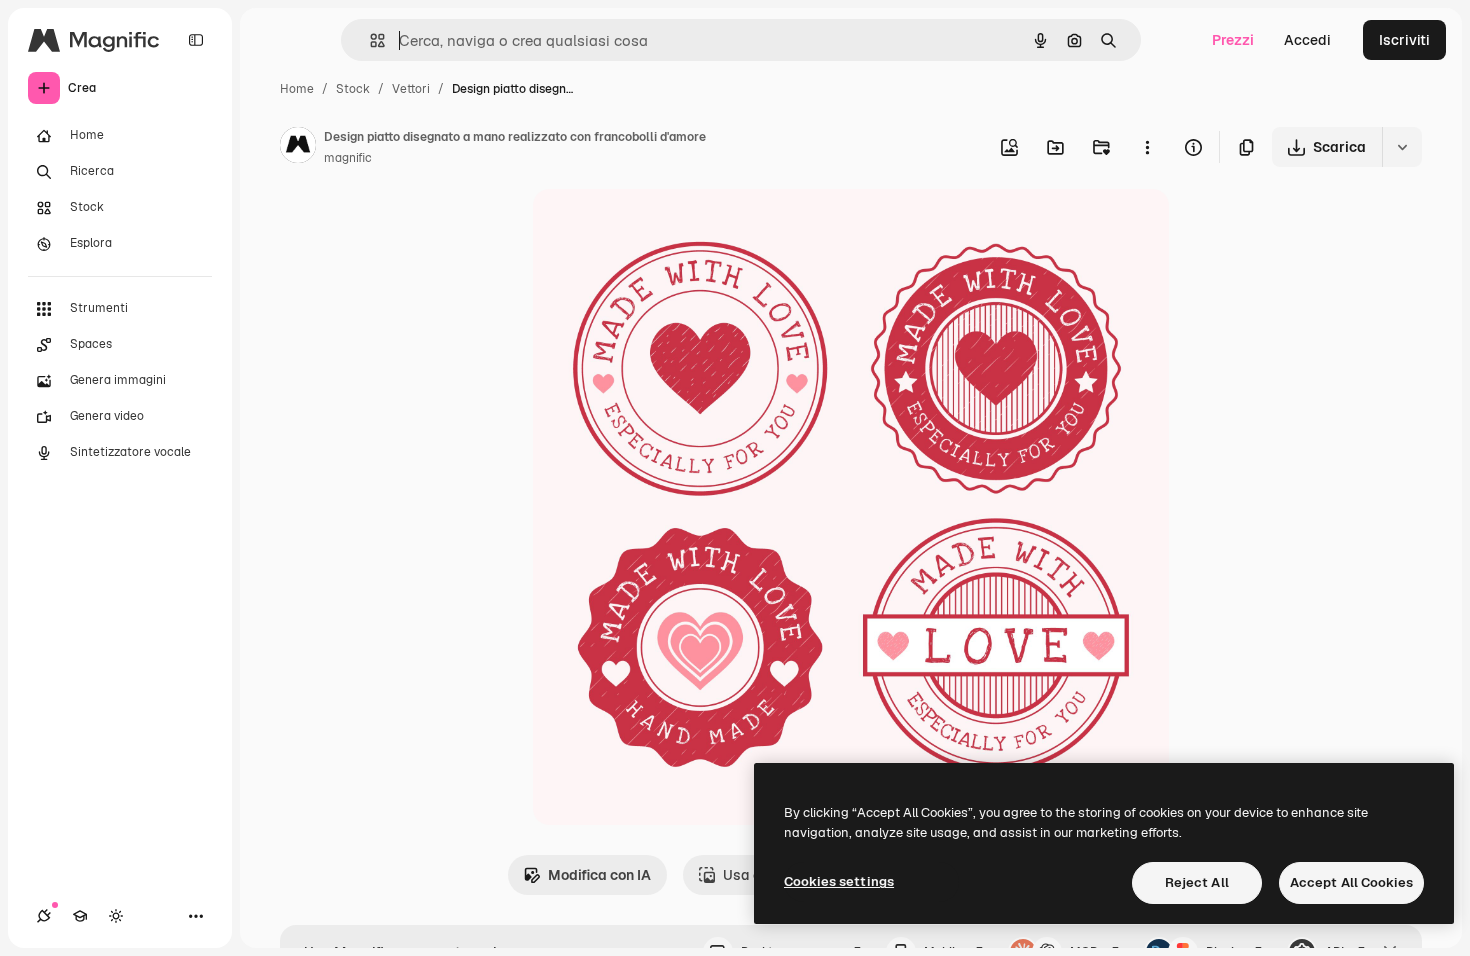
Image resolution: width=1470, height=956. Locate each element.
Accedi (1307, 40)
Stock (353, 89)
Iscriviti (1404, 40)
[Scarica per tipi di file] (1402, 147)
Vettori (411, 89)
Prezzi (1233, 40)
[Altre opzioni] (1147, 147)
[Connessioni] (44, 916)
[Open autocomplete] (369, 40)
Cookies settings (839, 881)
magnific (348, 158)
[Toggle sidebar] (196, 40)
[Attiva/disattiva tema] (116, 916)
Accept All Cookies (1351, 882)
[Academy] (80, 916)
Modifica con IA (599, 875)
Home (297, 89)
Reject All (1197, 882)
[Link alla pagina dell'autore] (298, 148)
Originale (665, 227)
